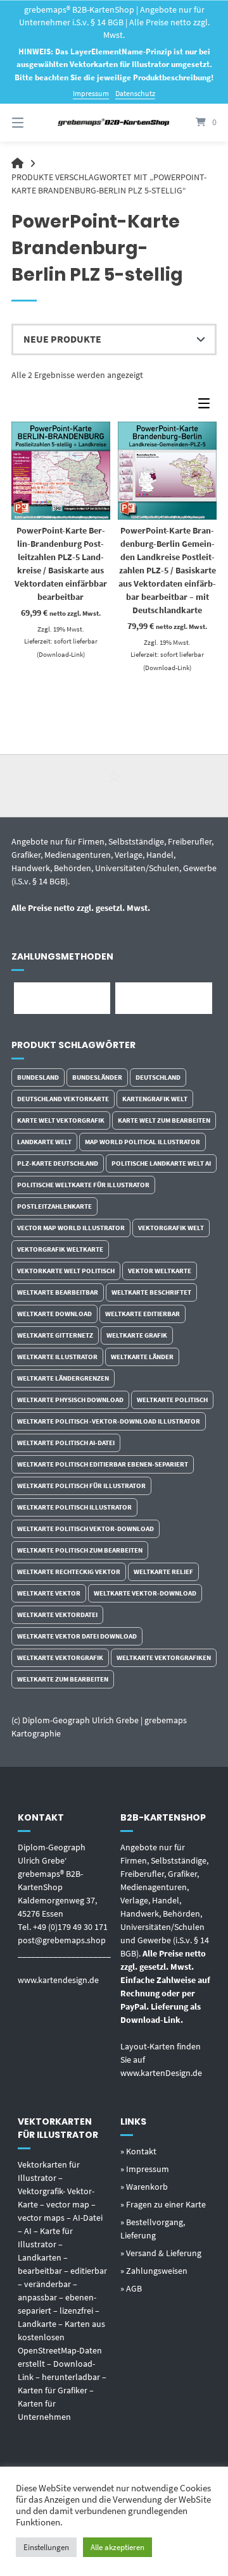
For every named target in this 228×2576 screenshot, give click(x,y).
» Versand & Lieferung (161, 2253)
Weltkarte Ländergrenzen (63, 1378)
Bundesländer (97, 1077)
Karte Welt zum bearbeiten (164, 1120)
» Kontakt (138, 2151)
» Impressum (145, 2169)
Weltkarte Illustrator (57, 1357)
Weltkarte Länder (142, 1357)
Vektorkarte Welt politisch (66, 1271)
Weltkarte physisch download (70, 1400)
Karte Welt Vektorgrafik (61, 1120)
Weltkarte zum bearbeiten (63, 1679)
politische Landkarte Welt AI (161, 1163)
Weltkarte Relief (163, 1572)
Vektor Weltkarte (160, 1271)
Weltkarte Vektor (49, 1593)
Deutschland (158, 1077)
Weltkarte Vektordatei (57, 1615)
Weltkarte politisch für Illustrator (81, 1486)
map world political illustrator (142, 1142)
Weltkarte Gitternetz (55, 1335)
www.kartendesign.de (58, 1980)
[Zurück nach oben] (114, 786)
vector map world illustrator (71, 1228)
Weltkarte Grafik (137, 1335)
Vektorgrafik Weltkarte (60, 1249)
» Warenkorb (144, 2187)
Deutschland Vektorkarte (63, 1099)
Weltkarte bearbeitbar (58, 1292)
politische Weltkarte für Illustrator (83, 1185)
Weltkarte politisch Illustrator (74, 1507)
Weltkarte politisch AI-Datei (66, 1443)
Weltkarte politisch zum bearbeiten (80, 1550)
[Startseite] (114, 122)
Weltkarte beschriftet (151, 1292)
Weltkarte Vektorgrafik (60, 1657)
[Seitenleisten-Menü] (207, 406)
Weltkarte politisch (172, 1400)
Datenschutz (135, 93)
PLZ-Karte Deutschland (58, 1163)
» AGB (131, 2288)
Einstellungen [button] (46, 2547)
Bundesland (38, 1077)
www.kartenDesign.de (161, 2073)
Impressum (91, 93)
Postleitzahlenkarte (54, 1206)
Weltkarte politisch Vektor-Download (85, 1529)
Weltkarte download (54, 1314)
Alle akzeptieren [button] (117, 2547)
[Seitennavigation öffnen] (32, 123)
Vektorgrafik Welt (171, 1228)
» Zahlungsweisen (154, 2271)
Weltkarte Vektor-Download (145, 1593)
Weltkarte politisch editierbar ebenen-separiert (103, 1464)
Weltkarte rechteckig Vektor (69, 1572)
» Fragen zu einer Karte (163, 2204)
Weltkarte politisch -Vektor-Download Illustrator (109, 1421)
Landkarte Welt (44, 1142)
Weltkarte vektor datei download (77, 1636)
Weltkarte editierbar (142, 1314)
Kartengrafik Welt (155, 1099)
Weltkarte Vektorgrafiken (164, 1657)
